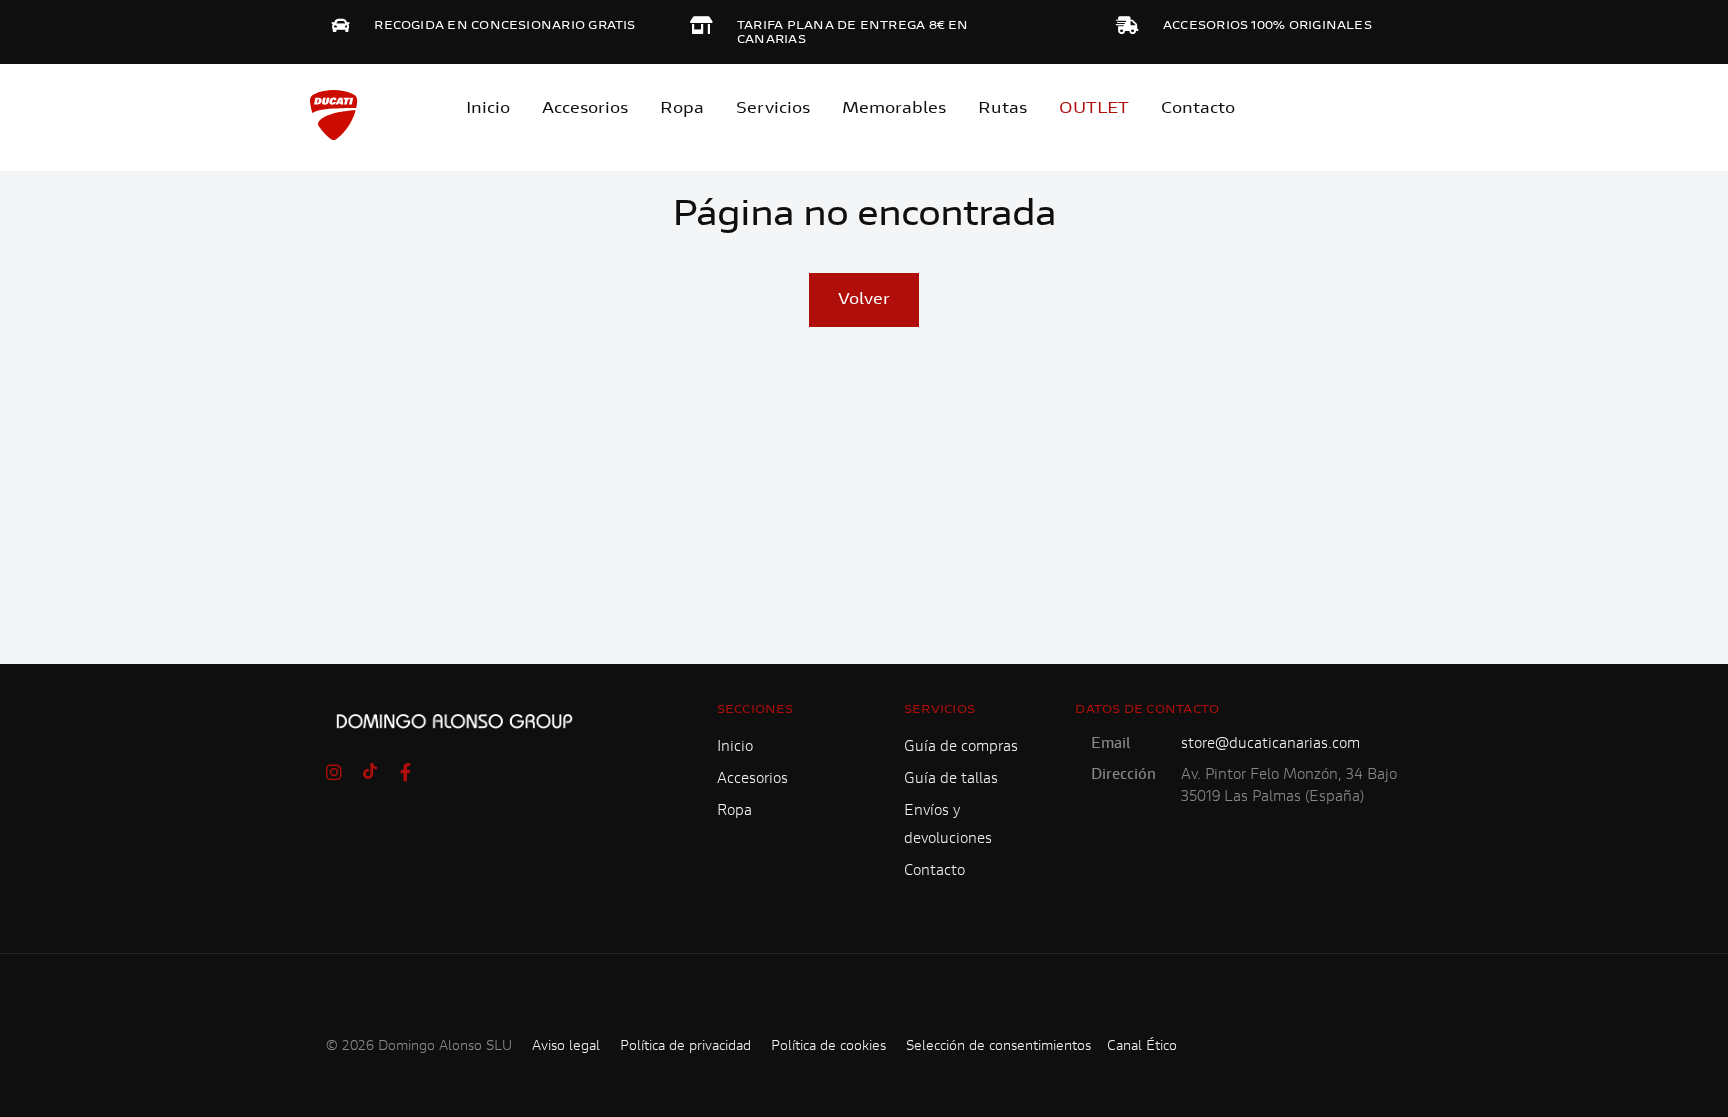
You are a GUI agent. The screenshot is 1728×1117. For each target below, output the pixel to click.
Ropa (682, 109)
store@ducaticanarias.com (1270, 744)
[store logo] (334, 115)
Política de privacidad (685, 1047)
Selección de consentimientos (998, 1047)
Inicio (488, 109)
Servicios (773, 109)
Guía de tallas (951, 779)
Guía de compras (961, 747)
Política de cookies (828, 1047)
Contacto (1198, 109)
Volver (864, 300)
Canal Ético (1142, 1047)
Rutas (1002, 109)
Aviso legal (566, 1047)
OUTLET (1094, 109)
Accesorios (752, 779)
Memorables (894, 109)
